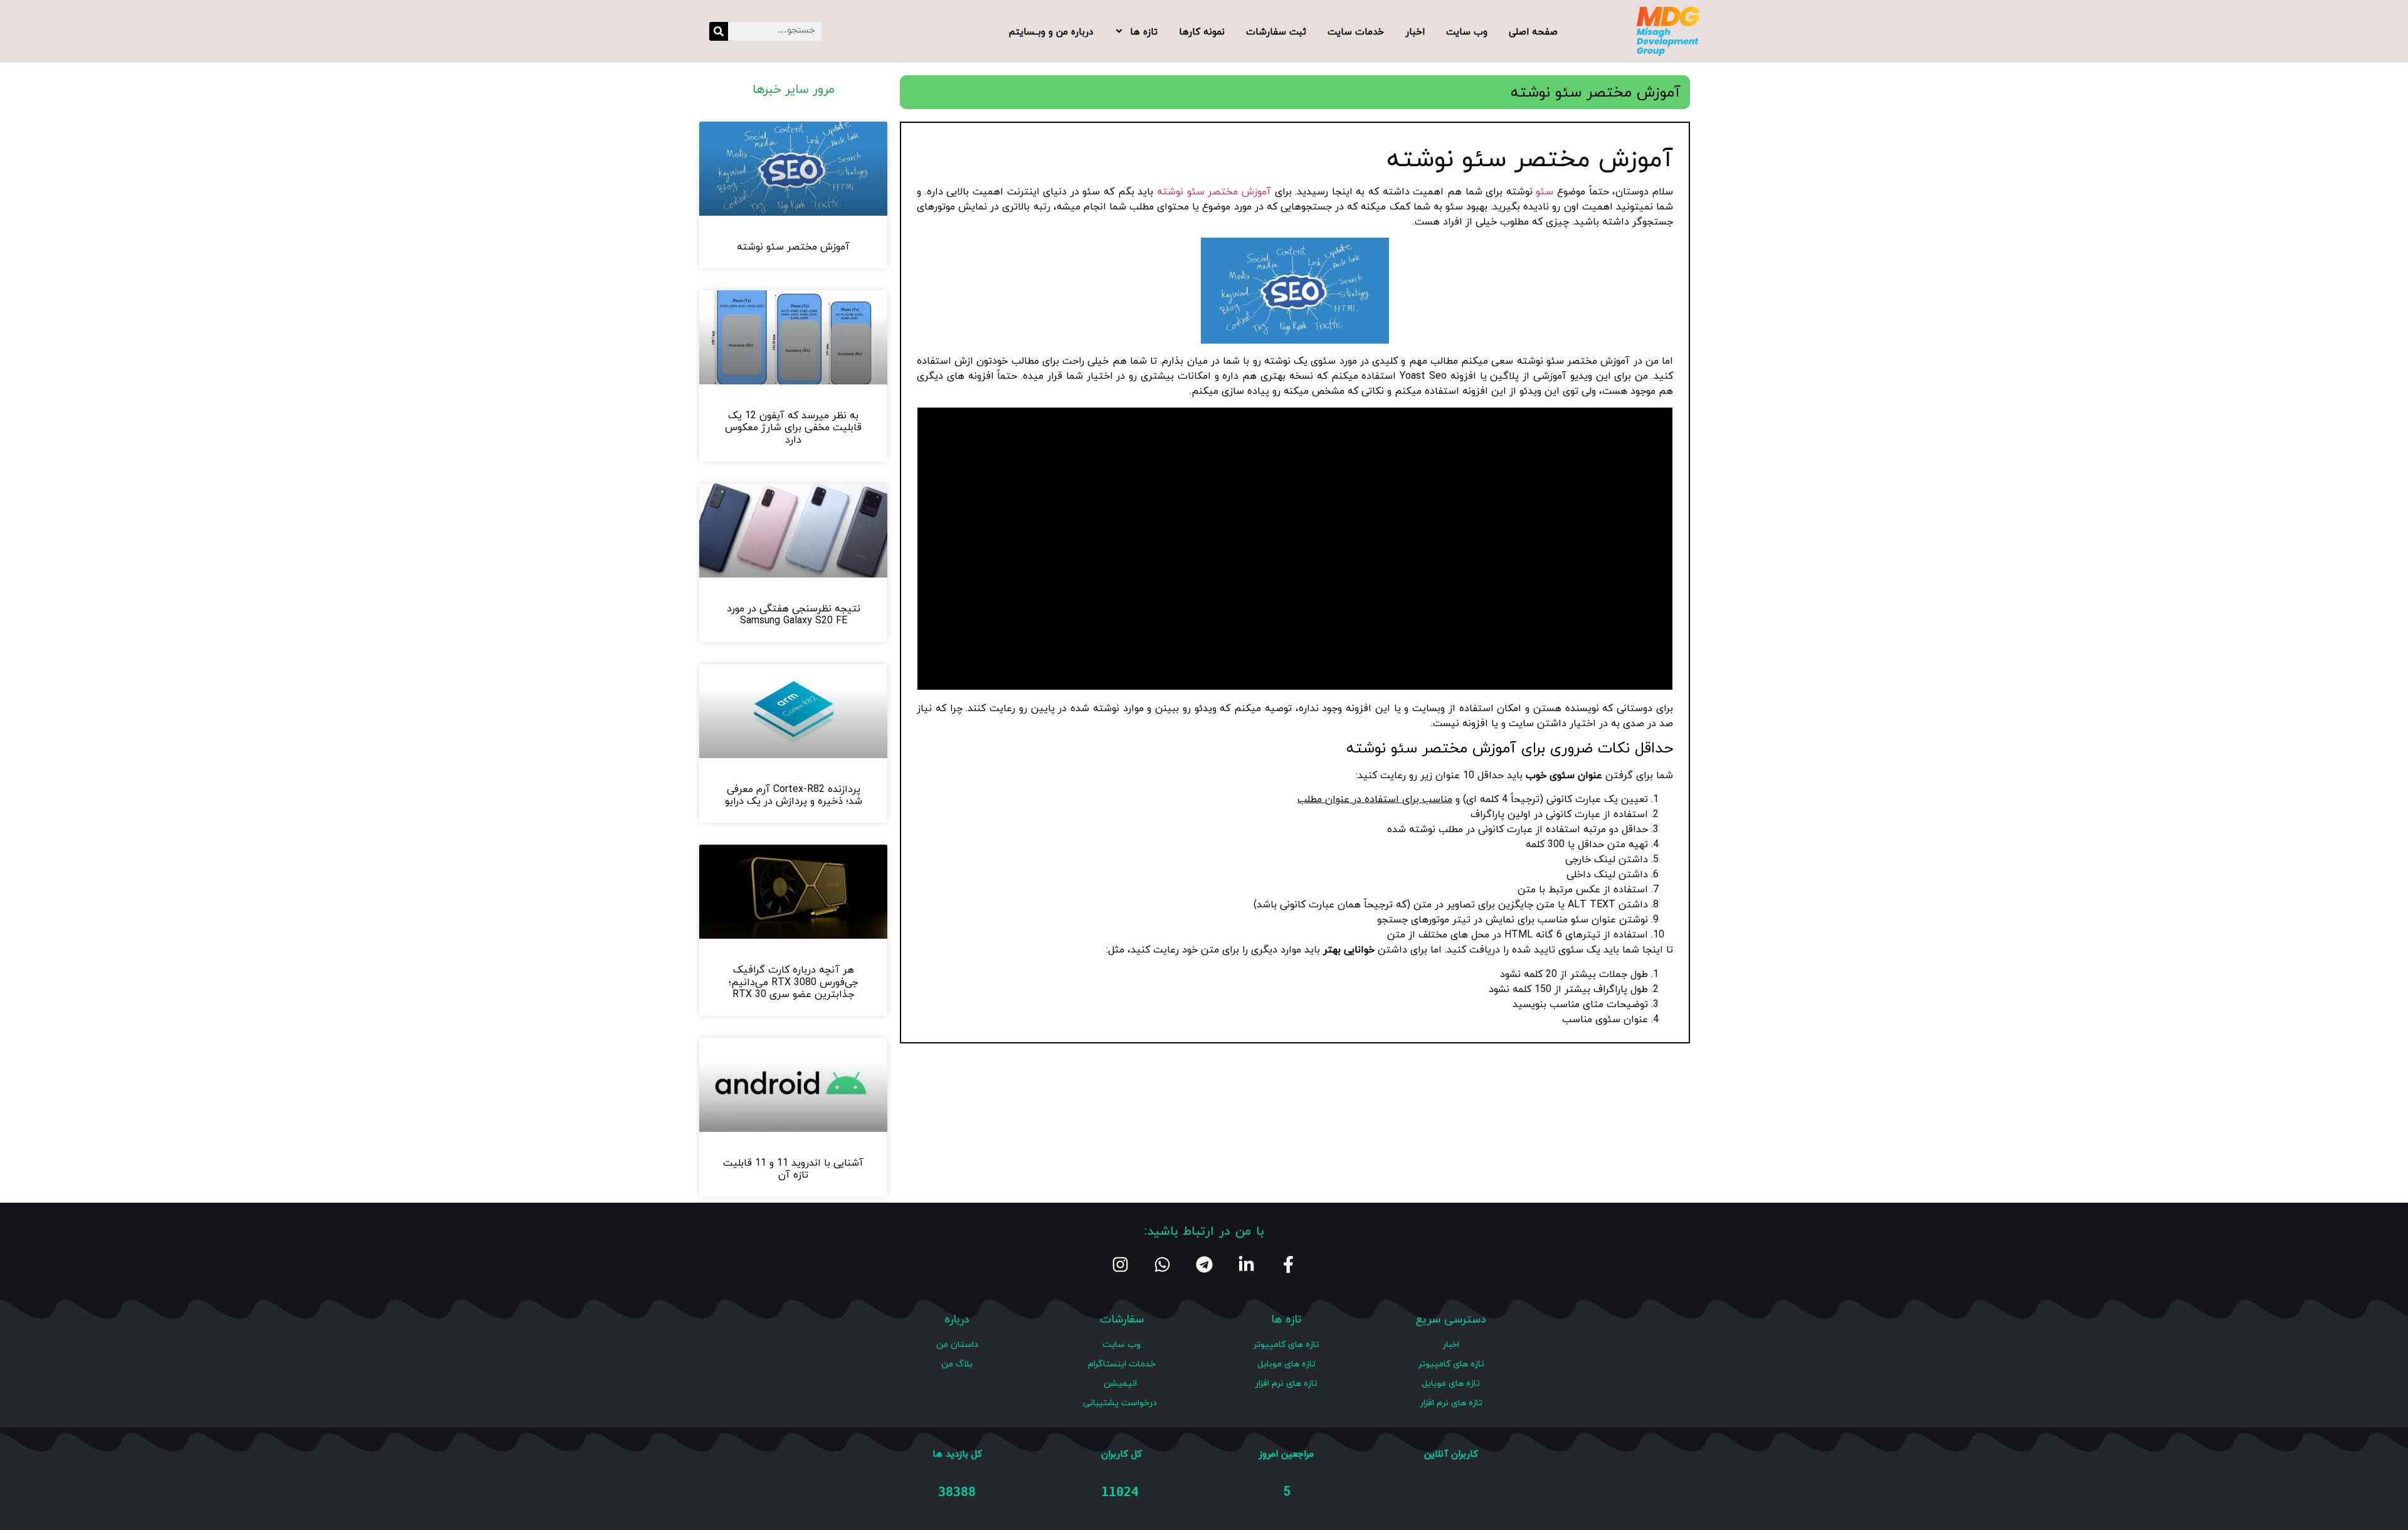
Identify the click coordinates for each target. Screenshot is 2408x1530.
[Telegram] (1204, 1264)
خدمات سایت (1356, 31)
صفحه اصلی (1533, 31)
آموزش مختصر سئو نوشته (1214, 191)
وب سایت (1467, 31)
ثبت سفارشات (1276, 31)
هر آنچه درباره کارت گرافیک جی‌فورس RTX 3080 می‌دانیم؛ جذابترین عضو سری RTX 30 (793, 981)
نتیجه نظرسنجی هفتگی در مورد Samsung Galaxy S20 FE (794, 614)
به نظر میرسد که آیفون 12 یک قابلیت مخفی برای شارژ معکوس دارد (793, 427)
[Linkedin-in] (1246, 1264)
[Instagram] (1120, 1264)
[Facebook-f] (1288, 1264)
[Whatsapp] (1162, 1264)
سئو (1545, 191)
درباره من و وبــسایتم (1051, 31)
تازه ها (1144, 31)
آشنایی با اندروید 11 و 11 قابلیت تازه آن (793, 1169)
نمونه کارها (1202, 31)
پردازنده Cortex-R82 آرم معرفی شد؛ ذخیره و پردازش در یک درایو (794, 795)
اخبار (1415, 31)
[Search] (719, 31)
